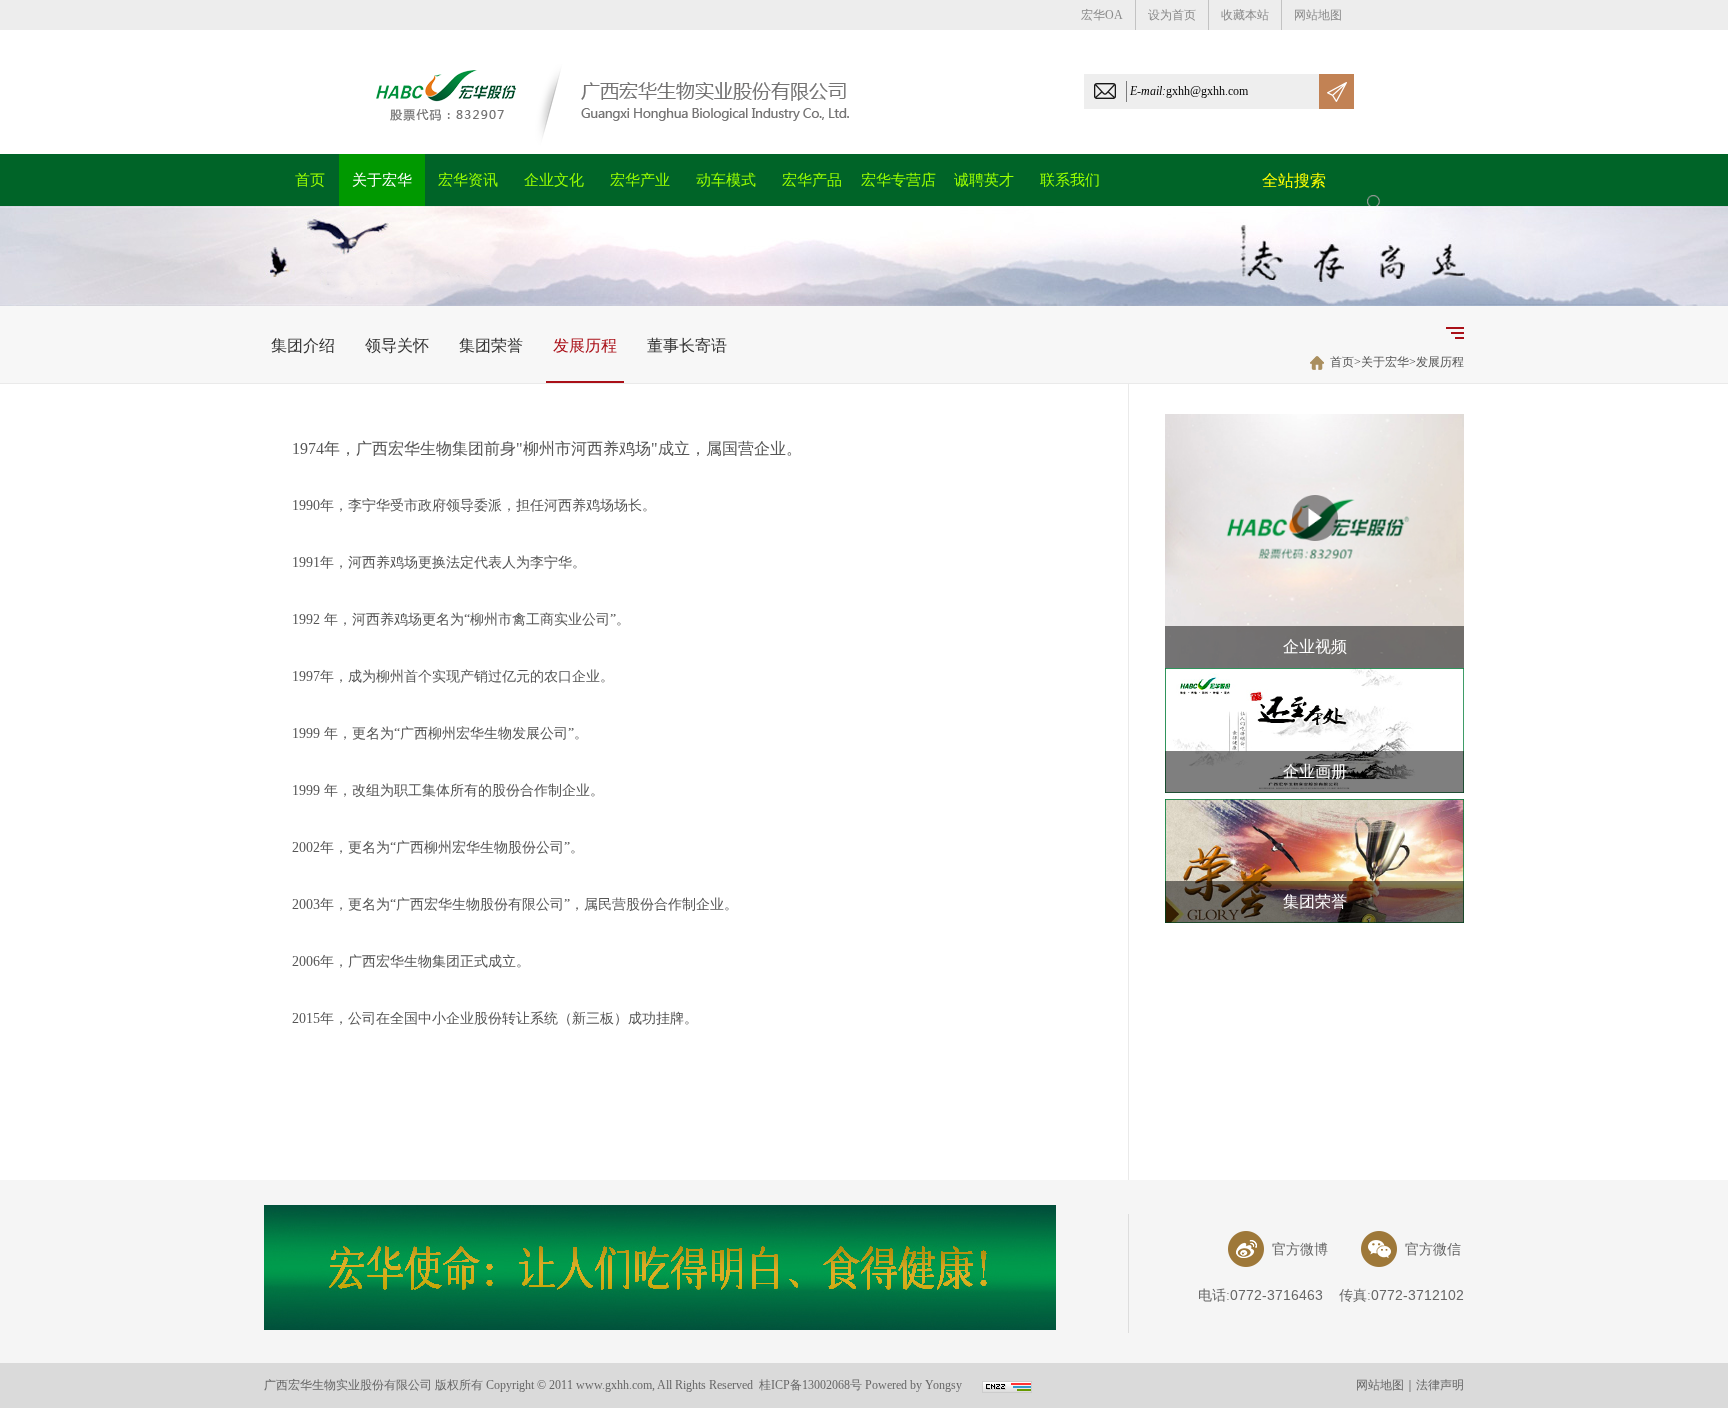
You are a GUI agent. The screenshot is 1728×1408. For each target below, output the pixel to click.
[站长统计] (1007, 1389)
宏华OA (1102, 15)
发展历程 (585, 345)
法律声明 (1440, 1385)
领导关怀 (397, 345)
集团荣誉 (491, 345)
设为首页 (1172, 15)
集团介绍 (303, 345)
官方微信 (1429, 1249)
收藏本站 (1245, 15)
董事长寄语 (687, 345)
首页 (1342, 362)
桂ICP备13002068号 (810, 1385)
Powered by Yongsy (913, 1385)
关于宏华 (1385, 362)
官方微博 (1296, 1249)
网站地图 (1318, 15)
